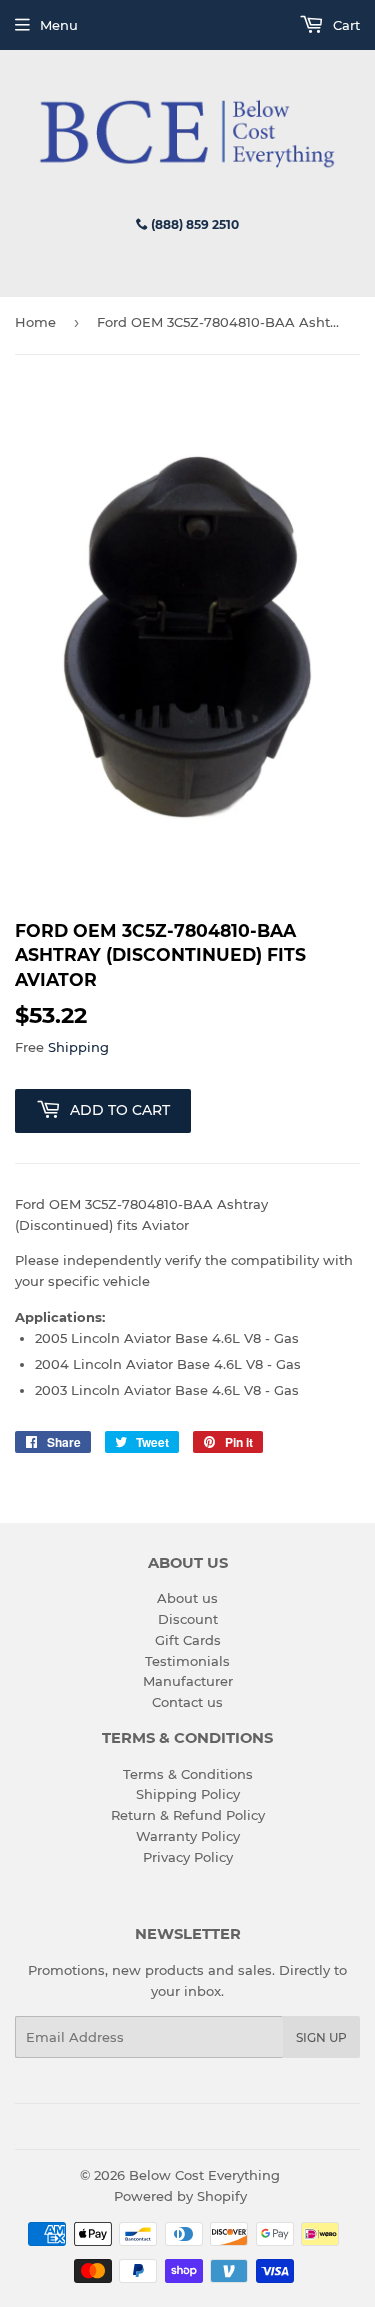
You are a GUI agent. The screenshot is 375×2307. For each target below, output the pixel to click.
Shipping (78, 1047)
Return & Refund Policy (188, 1815)
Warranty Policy (188, 1836)
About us (187, 1598)
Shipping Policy (188, 1794)
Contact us (187, 1702)
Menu (59, 25)
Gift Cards (188, 1640)
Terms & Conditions (188, 1774)
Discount (188, 1619)
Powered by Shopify (180, 2196)
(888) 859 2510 (193, 224)
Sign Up (321, 2037)
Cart (344, 25)
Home (35, 322)
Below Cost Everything (204, 2175)
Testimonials (187, 1661)
